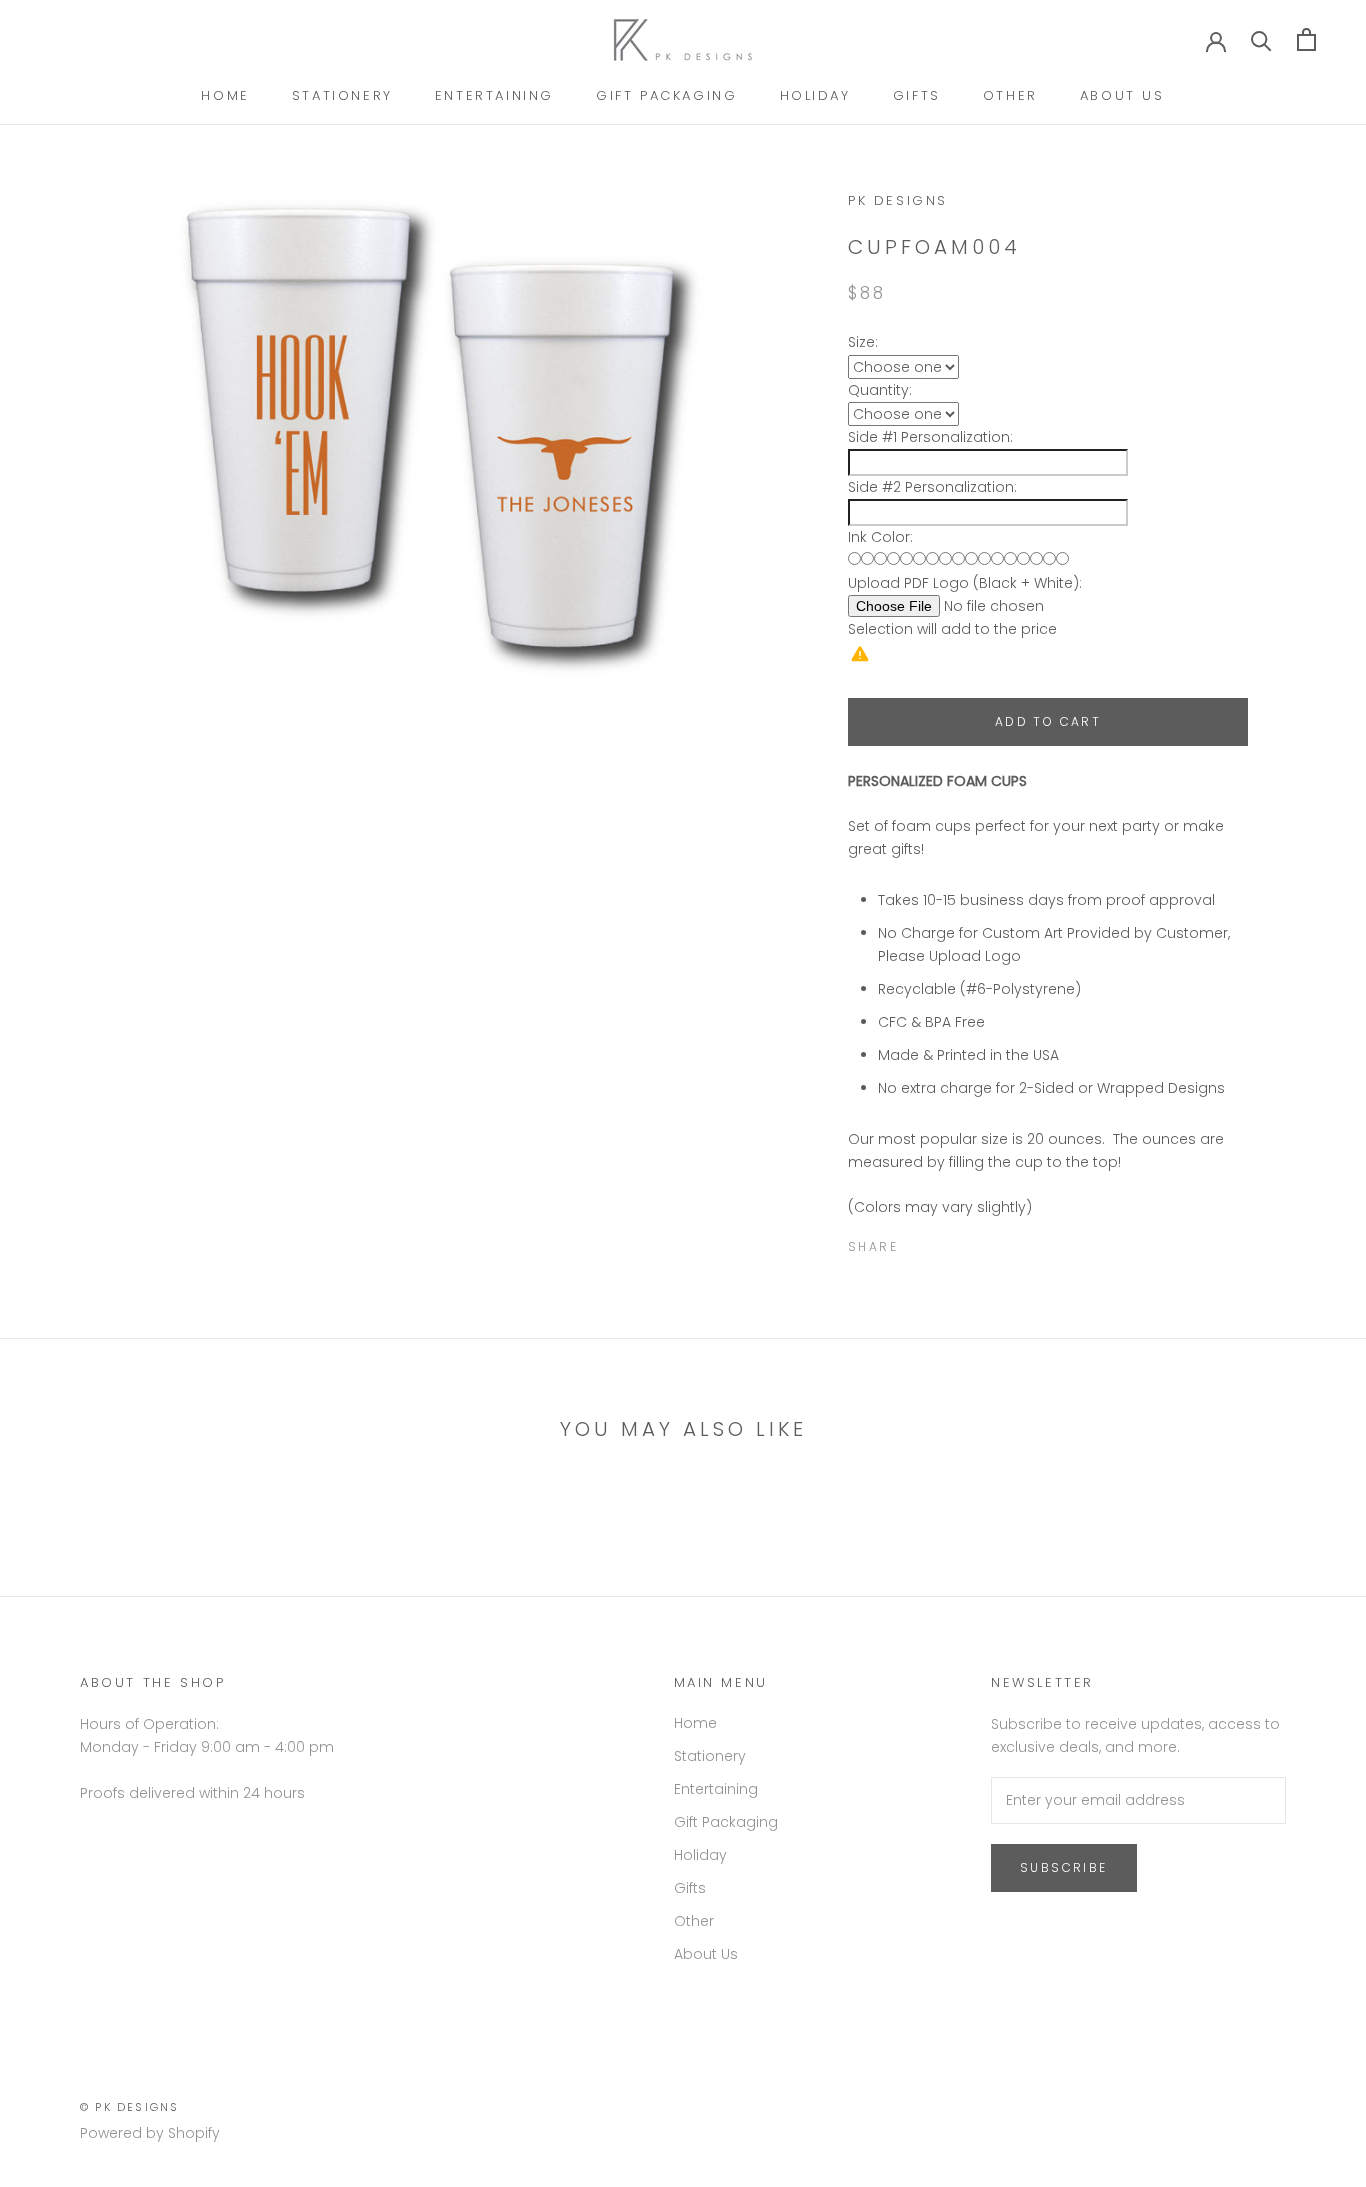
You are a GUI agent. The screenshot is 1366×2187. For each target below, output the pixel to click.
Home (225, 95)
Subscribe (1064, 1867)
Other (1010, 95)
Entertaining (494, 95)
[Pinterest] (969, 1242)
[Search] (1261, 39)
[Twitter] (943, 1242)
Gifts (917, 95)
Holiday (815, 95)
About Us (1122, 95)
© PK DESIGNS (129, 2107)
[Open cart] (1306, 39)
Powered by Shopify (150, 2133)
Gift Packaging (666, 95)
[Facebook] (917, 1242)
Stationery (342, 95)
